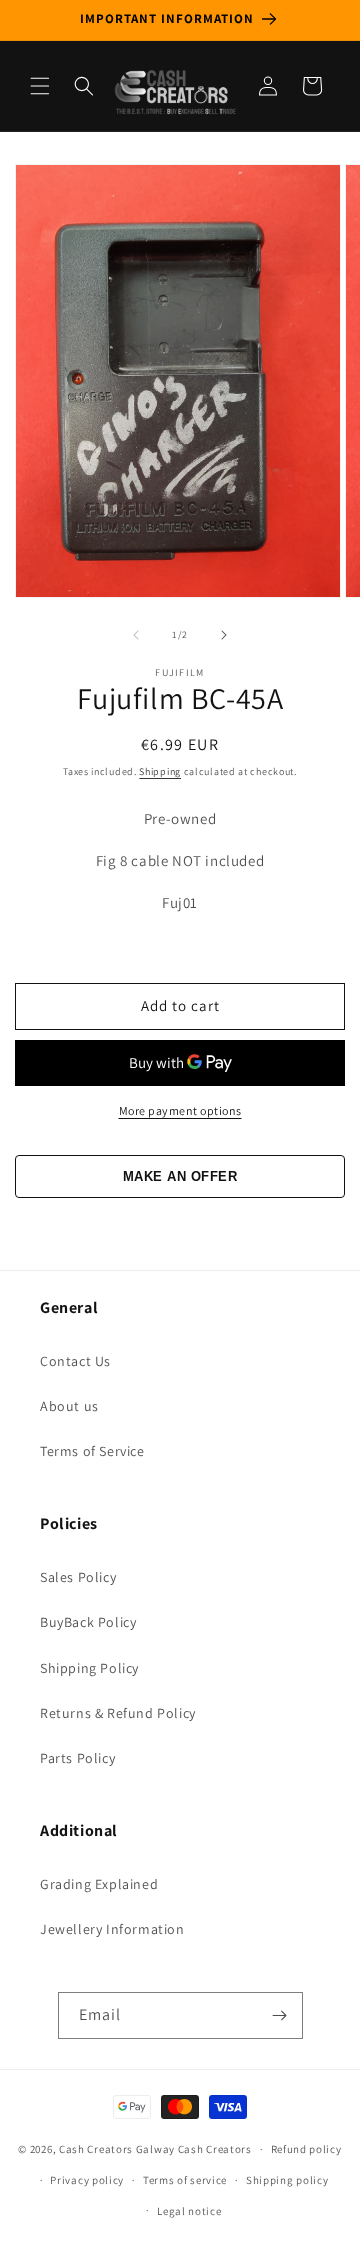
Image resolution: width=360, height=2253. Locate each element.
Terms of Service (92, 1451)
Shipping (160, 771)
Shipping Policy (89, 1668)
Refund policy (306, 2149)
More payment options (180, 1110)
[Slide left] (136, 635)
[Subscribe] (280, 2015)
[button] (40, 86)
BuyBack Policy (88, 1622)
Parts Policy (77, 1758)
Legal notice (189, 2211)
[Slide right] (224, 635)
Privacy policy (87, 2180)
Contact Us (75, 1361)
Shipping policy (287, 2180)
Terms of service (185, 2180)
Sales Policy (78, 1577)
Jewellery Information (112, 1929)
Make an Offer (180, 1176)
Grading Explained (99, 1884)
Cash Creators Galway (117, 2149)
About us (69, 1406)
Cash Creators (215, 2149)
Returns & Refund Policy (118, 1713)
